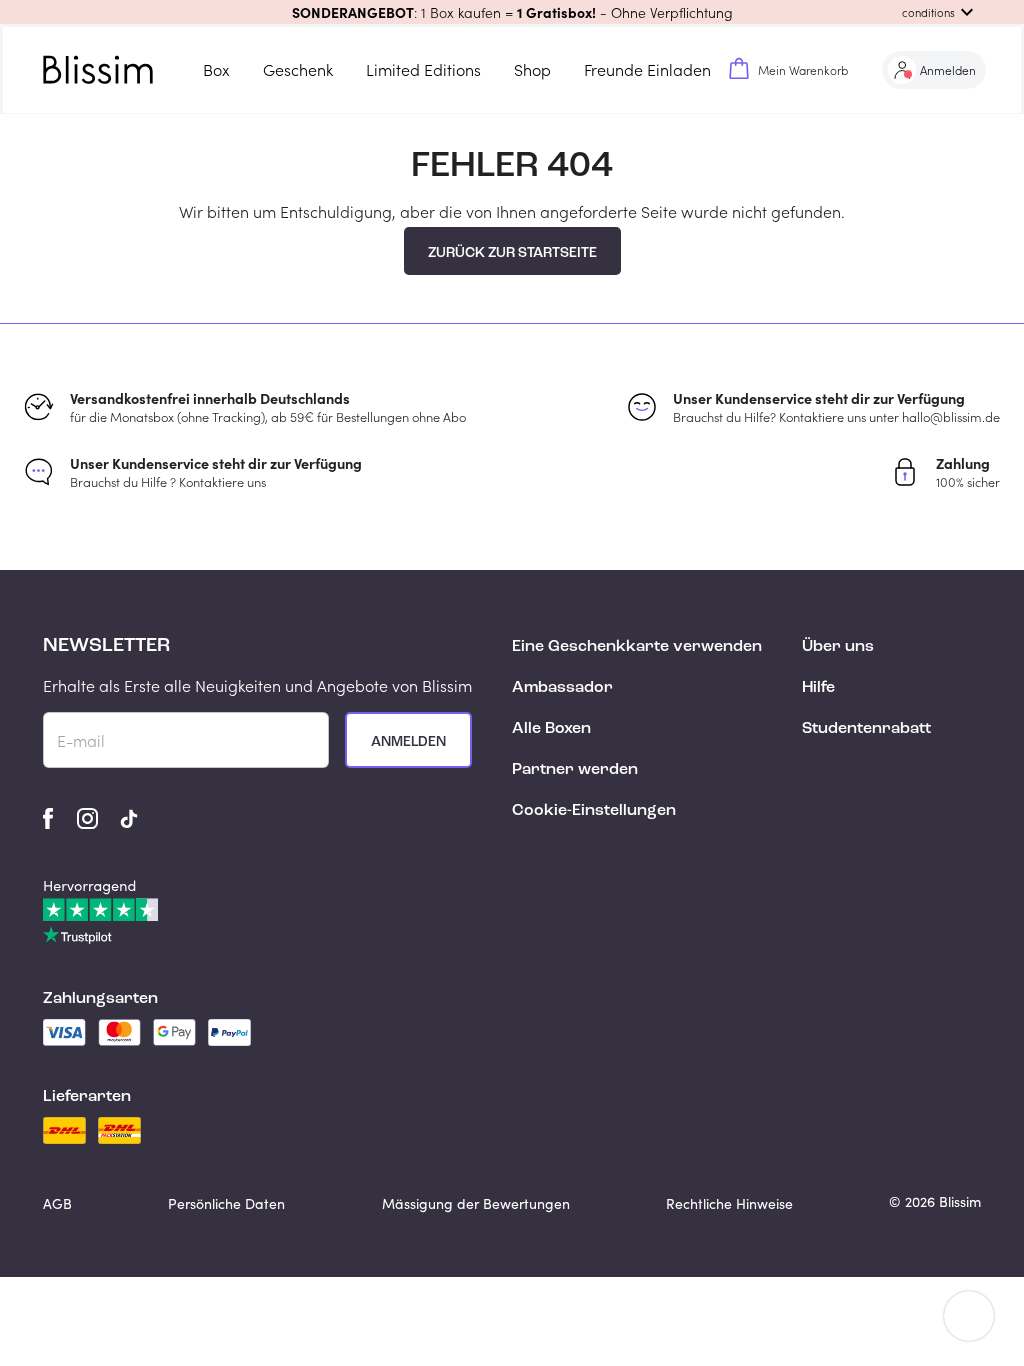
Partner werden (575, 770)
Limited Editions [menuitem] (423, 69)
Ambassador (562, 688)
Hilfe (818, 688)
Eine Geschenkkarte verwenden (637, 647)
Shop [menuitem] (532, 69)
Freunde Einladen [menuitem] (647, 69)
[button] (512, 12)
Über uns (838, 647)
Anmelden (408, 742)
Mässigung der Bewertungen (476, 1203)
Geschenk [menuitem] (298, 69)
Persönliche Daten (226, 1203)
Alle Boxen (551, 729)
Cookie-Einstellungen (594, 811)
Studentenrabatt (866, 729)
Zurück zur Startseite (512, 253)
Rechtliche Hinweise (729, 1203)
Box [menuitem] (216, 69)
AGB (57, 1203)
